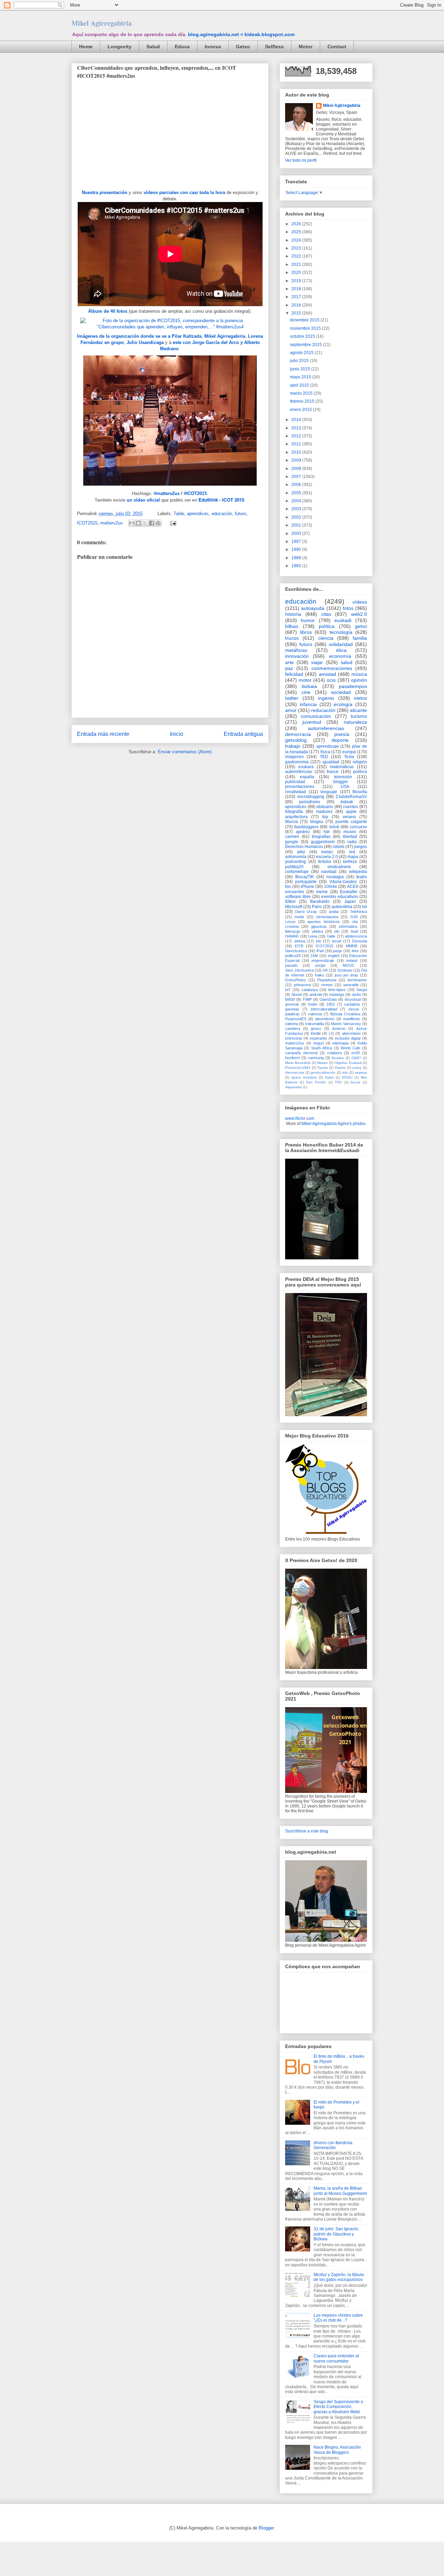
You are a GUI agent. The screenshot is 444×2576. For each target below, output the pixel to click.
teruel (337, 941)
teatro (362, 877)
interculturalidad (324, 1009)
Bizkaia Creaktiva (345, 1014)
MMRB (352, 946)
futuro (241, 514)
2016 (297, 305)
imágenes (294, 757)
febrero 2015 (303, 401)
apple (351, 812)
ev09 (356, 1053)
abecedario (351, 1033)
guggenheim (323, 842)
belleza (350, 862)
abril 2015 (300, 385)
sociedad (341, 692)
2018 (297, 289)
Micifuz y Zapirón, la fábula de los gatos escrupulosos (339, 2277)
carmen (292, 837)
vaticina (292, 1024)
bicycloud (353, 999)
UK (325, 970)
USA (345, 787)
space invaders (304, 1077)
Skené (297, 995)
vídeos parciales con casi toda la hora (184, 192)
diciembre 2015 (305, 320)
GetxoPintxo (296, 980)
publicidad (295, 782)
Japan (350, 901)
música (359, 674)
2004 (297, 501)
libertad (350, 837)
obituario (325, 807)
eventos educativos (340, 897)
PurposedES (296, 1019)
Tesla (349, 757)
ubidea (317, 931)
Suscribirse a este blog (307, 1831)
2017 (297, 297)
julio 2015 (300, 361)
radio (352, 842)
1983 (297, 566)
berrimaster (357, 980)
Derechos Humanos (304, 847)
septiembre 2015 (306, 345)
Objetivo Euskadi (348, 1063)
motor (305, 680)
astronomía (296, 857)
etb (337, 931)
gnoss (316, 1029)
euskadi (343, 620)
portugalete (306, 882)
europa (349, 752)
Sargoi (362, 990)
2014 (297, 420)
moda (299, 917)
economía (340, 656)
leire (355, 951)
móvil (334, 827)
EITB (299, 946)
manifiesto (352, 1019)
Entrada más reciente (103, 734)
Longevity (119, 47)
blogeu (317, 822)
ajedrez (303, 832)
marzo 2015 (302, 393)
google (292, 842)
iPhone (308, 887)
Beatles (338, 1058)
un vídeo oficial (143, 500)
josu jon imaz (347, 975)
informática (348, 926)
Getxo (243, 47)
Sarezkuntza (296, 951)
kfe (319, 941)
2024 (297, 240)
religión (360, 762)
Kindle (316, 1033)
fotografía (294, 812)
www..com (300, 1118)
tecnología (341, 632)
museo (350, 832)
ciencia (326, 638)
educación (222, 514)
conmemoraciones (332, 668)
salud (347, 662)
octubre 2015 (303, 336)
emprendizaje (323, 960)
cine (306, 692)
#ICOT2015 (195, 493)
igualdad (331, 762)
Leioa (313, 936)
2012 (297, 436)
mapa (353, 857)
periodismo (310, 802)
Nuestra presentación (105, 192)
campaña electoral (301, 1053)
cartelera (293, 1029)
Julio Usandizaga (145, 342)
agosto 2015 (302, 353)
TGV (338, 1082)
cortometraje (297, 872)
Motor (306, 47)
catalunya (310, 990)
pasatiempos (353, 686)
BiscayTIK (305, 877)
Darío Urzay (306, 912)
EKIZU (347, 1077)
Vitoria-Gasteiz (343, 882)
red (352, 852)
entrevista (293, 1038)
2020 (297, 272)
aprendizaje (328, 746)
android (316, 995)
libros (306, 632)
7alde (179, 514)
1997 (297, 542)
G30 (354, 917)
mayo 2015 (301, 377)
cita (355, 922)
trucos (292, 638)
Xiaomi (340, 1068)
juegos (361, 847)
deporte (340, 740)
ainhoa (300, 941)
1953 (331, 1004)
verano (349, 817)
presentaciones (300, 787)
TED (324, 757)
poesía (342, 734)
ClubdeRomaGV (351, 797)
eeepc (327, 852)
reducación (323, 710)
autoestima (342, 907)
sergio (320, 965)
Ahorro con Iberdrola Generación (333, 2145)
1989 (297, 558)
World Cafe (350, 1048)
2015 (297, 313)
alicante (358, 710)
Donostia (360, 941)
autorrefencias (299, 772)
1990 (297, 549)
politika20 (294, 867)
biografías (321, 837)
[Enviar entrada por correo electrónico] (172, 523)
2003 (297, 509)
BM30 (290, 999)
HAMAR (292, 936)
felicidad (294, 674)
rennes (327, 985)
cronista (292, 926)
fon (288, 887)
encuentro (295, 892)
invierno (339, 1029)
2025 (297, 232)
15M (314, 956)
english (334, 956)
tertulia (325, 862)
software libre (298, 897)
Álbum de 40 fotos (108, 311)
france (333, 772)
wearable (351, 985)
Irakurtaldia (315, 1024)
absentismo (325, 1019)
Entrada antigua (243, 734)
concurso (358, 827)
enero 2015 (301, 410)
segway (361, 1072)
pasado (291, 965)
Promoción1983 (298, 1068)
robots (339, 847)
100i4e (331, 887)
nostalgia (335, 877)
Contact (337, 47)
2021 (297, 265)
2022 (297, 256)
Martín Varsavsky (346, 1024)
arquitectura (296, 817)
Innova (213, 47)
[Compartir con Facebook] (152, 523)
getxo (361, 626)
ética (341, 650)
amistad (327, 674)
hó (365, 907)
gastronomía (297, 762)
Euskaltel (349, 892)
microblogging (311, 797)
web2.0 (359, 614)
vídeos (360, 602)
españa (307, 777)
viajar (317, 662)
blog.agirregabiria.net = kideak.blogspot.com (241, 34)
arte (289, 662)
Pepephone (327, 980)
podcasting (296, 862)
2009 (297, 460)
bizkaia (309, 686)
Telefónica (358, 912)
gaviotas (292, 1009)
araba (334, 912)
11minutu (345, 970)
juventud (312, 722)
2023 (297, 248)
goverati (292, 1004)
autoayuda (313, 608)
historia (293, 614)
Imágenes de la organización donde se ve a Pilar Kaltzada (139, 336)
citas (326, 614)
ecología (343, 704)
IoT (288, 990)
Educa (182, 47)
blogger (341, 782)
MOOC (349, 965)
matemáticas (342, 767)
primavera (302, 985)
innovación (297, 656)
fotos (348, 608)
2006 (297, 485)
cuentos (351, 807)
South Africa (322, 1048)
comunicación (316, 716)
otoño (356, 995)
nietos (360, 698)
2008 (297, 469)
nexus (354, 1009)
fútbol (290, 901)
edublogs (337, 995)
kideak (347, 802)
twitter (292, 698)
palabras (292, 1014)
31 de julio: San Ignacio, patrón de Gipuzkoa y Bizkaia (336, 2234)
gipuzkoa (319, 926)
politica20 (293, 956)
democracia (298, 734)
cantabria (352, 1004)
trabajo (293, 746)
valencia (315, 1014)
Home (86, 47)
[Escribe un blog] (138, 523)
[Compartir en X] (145, 523)
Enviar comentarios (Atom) (185, 752)
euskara (306, 767)
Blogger (266, 2528)
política (327, 626)
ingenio (326, 698)
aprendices (198, 514)
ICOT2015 (87, 523)
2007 (297, 477)
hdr (327, 832)
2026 (297, 224)
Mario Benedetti (298, 1063)
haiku (319, 975)
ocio (331, 680)
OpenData (328, 999)
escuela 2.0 (327, 857)
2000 (297, 534)
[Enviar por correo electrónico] (132, 523)
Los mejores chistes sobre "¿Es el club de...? (338, 2318)
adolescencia (356, 936)
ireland (352, 960)
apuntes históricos (323, 922)
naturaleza (355, 722)
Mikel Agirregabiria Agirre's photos (334, 1124)
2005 (297, 493)
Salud (153, 47)
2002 (297, 517)
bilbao (292, 626)
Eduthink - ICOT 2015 (221, 500)
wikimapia (340, 1043)
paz (289, 668)
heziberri (292, 1058)
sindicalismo (339, 867)
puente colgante (351, 822)
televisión (343, 777)
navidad (329, 872)
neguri (318, 1043)
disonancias (295, 1072)
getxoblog (296, 740)
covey (357, 1068)
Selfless (274, 47)
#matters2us (167, 493)
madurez (324, 812)
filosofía (360, 792)
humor (308, 620)
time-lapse (337, 990)
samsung (316, 1058)
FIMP (307, 999)
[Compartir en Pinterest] (158, 523)
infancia (308, 704)
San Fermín (316, 1082)
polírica (360, 772)
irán (345, 1072)
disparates (293, 1087)
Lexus (290, 922)
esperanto (318, 1038)
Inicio (177, 734)
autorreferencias (326, 728)
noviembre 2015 (306, 328)
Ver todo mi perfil (301, 160)
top (325, 817)
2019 (297, 281)
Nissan (322, 1063)
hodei (313, 1004)
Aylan (330, 1077)
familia (360, 638)
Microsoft (294, 907)
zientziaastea (327, 917)
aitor (301, 852)
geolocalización (323, 1072)
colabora (334, 1053)
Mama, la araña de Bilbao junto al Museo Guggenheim (340, 2191)
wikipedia (358, 872)
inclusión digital (348, 1038)
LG (331, 1033)
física (325, 752)
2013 (297, 428)
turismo (359, 716)
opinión (359, 680)
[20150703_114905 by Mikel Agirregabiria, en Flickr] (170, 487)
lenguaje (329, 792)
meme (322, 892)
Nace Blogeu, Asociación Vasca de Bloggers (337, 2450)
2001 (297, 525)
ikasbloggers (306, 827)
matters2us (112, 523)
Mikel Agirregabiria (102, 23)
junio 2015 (301, 369)
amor (291, 710)
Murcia (292, 822)
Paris (317, 907)
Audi (354, 931)
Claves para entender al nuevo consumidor (336, 2358)
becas (356, 1082)
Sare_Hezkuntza (299, 970)
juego (338, 951)
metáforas (296, 650)
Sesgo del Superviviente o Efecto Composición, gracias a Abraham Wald (338, 2407)
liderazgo (293, 931)
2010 (297, 452)
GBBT (356, 1058)
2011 (297, 444)
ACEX (353, 887)
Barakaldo (320, 901)
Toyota (322, 1068)
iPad (320, 951)
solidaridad (341, 644)
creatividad (296, 792)
